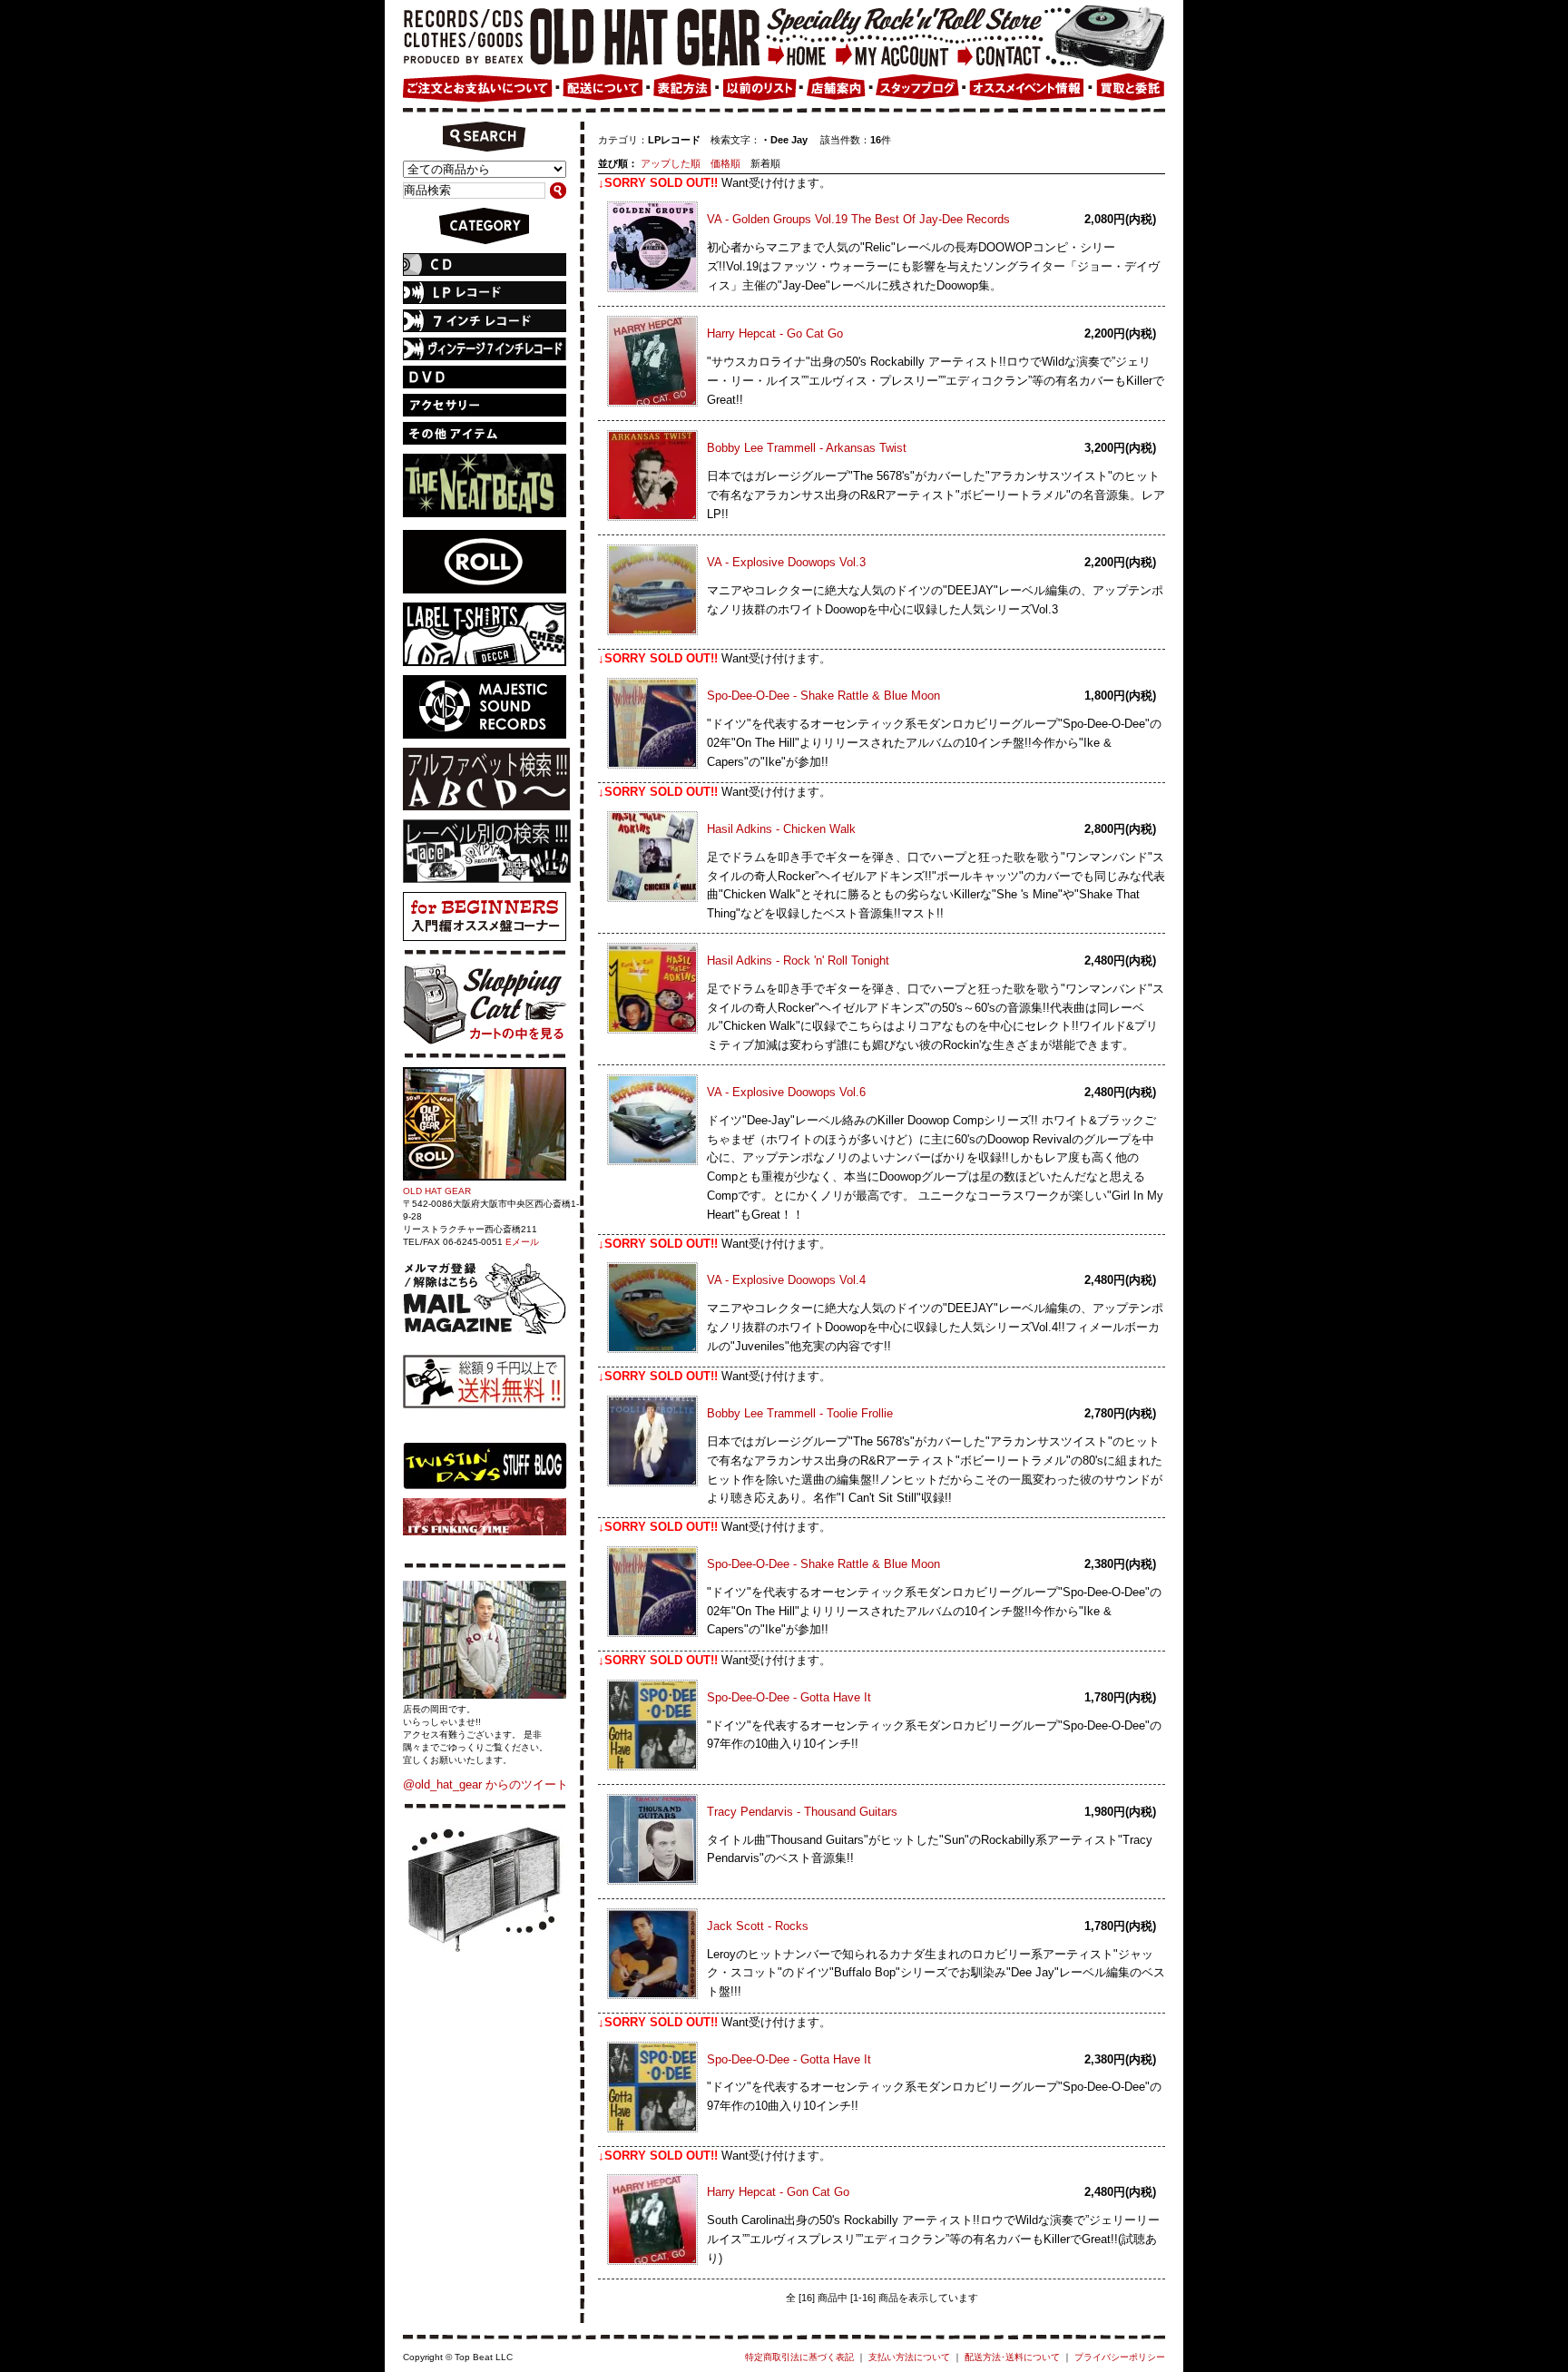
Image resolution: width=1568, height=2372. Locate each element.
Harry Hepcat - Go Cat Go (775, 333)
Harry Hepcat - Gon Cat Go (778, 2192)
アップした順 (671, 163)
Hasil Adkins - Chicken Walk (781, 829)
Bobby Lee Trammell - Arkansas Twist (807, 448)
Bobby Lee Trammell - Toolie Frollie (800, 1413)
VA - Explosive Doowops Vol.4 (786, 1280)
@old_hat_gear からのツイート (485, 1784)
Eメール (522, 1242)
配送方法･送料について (1012, 2357)
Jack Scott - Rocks (758, 1926)
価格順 (725, 163)
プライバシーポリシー (1120, 2357)
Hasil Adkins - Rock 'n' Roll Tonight (798, 961)
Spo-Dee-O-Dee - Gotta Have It (789, 1697)
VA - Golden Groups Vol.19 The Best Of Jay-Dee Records (858, 219)
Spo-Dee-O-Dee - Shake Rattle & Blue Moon (823, 696)
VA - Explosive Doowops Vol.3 (786, 562)
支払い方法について (909, 2357)
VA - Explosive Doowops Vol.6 (786, 1092)
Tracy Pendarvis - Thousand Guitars (802, 1812)
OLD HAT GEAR (437, 1191)
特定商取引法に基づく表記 (799, 2357)
